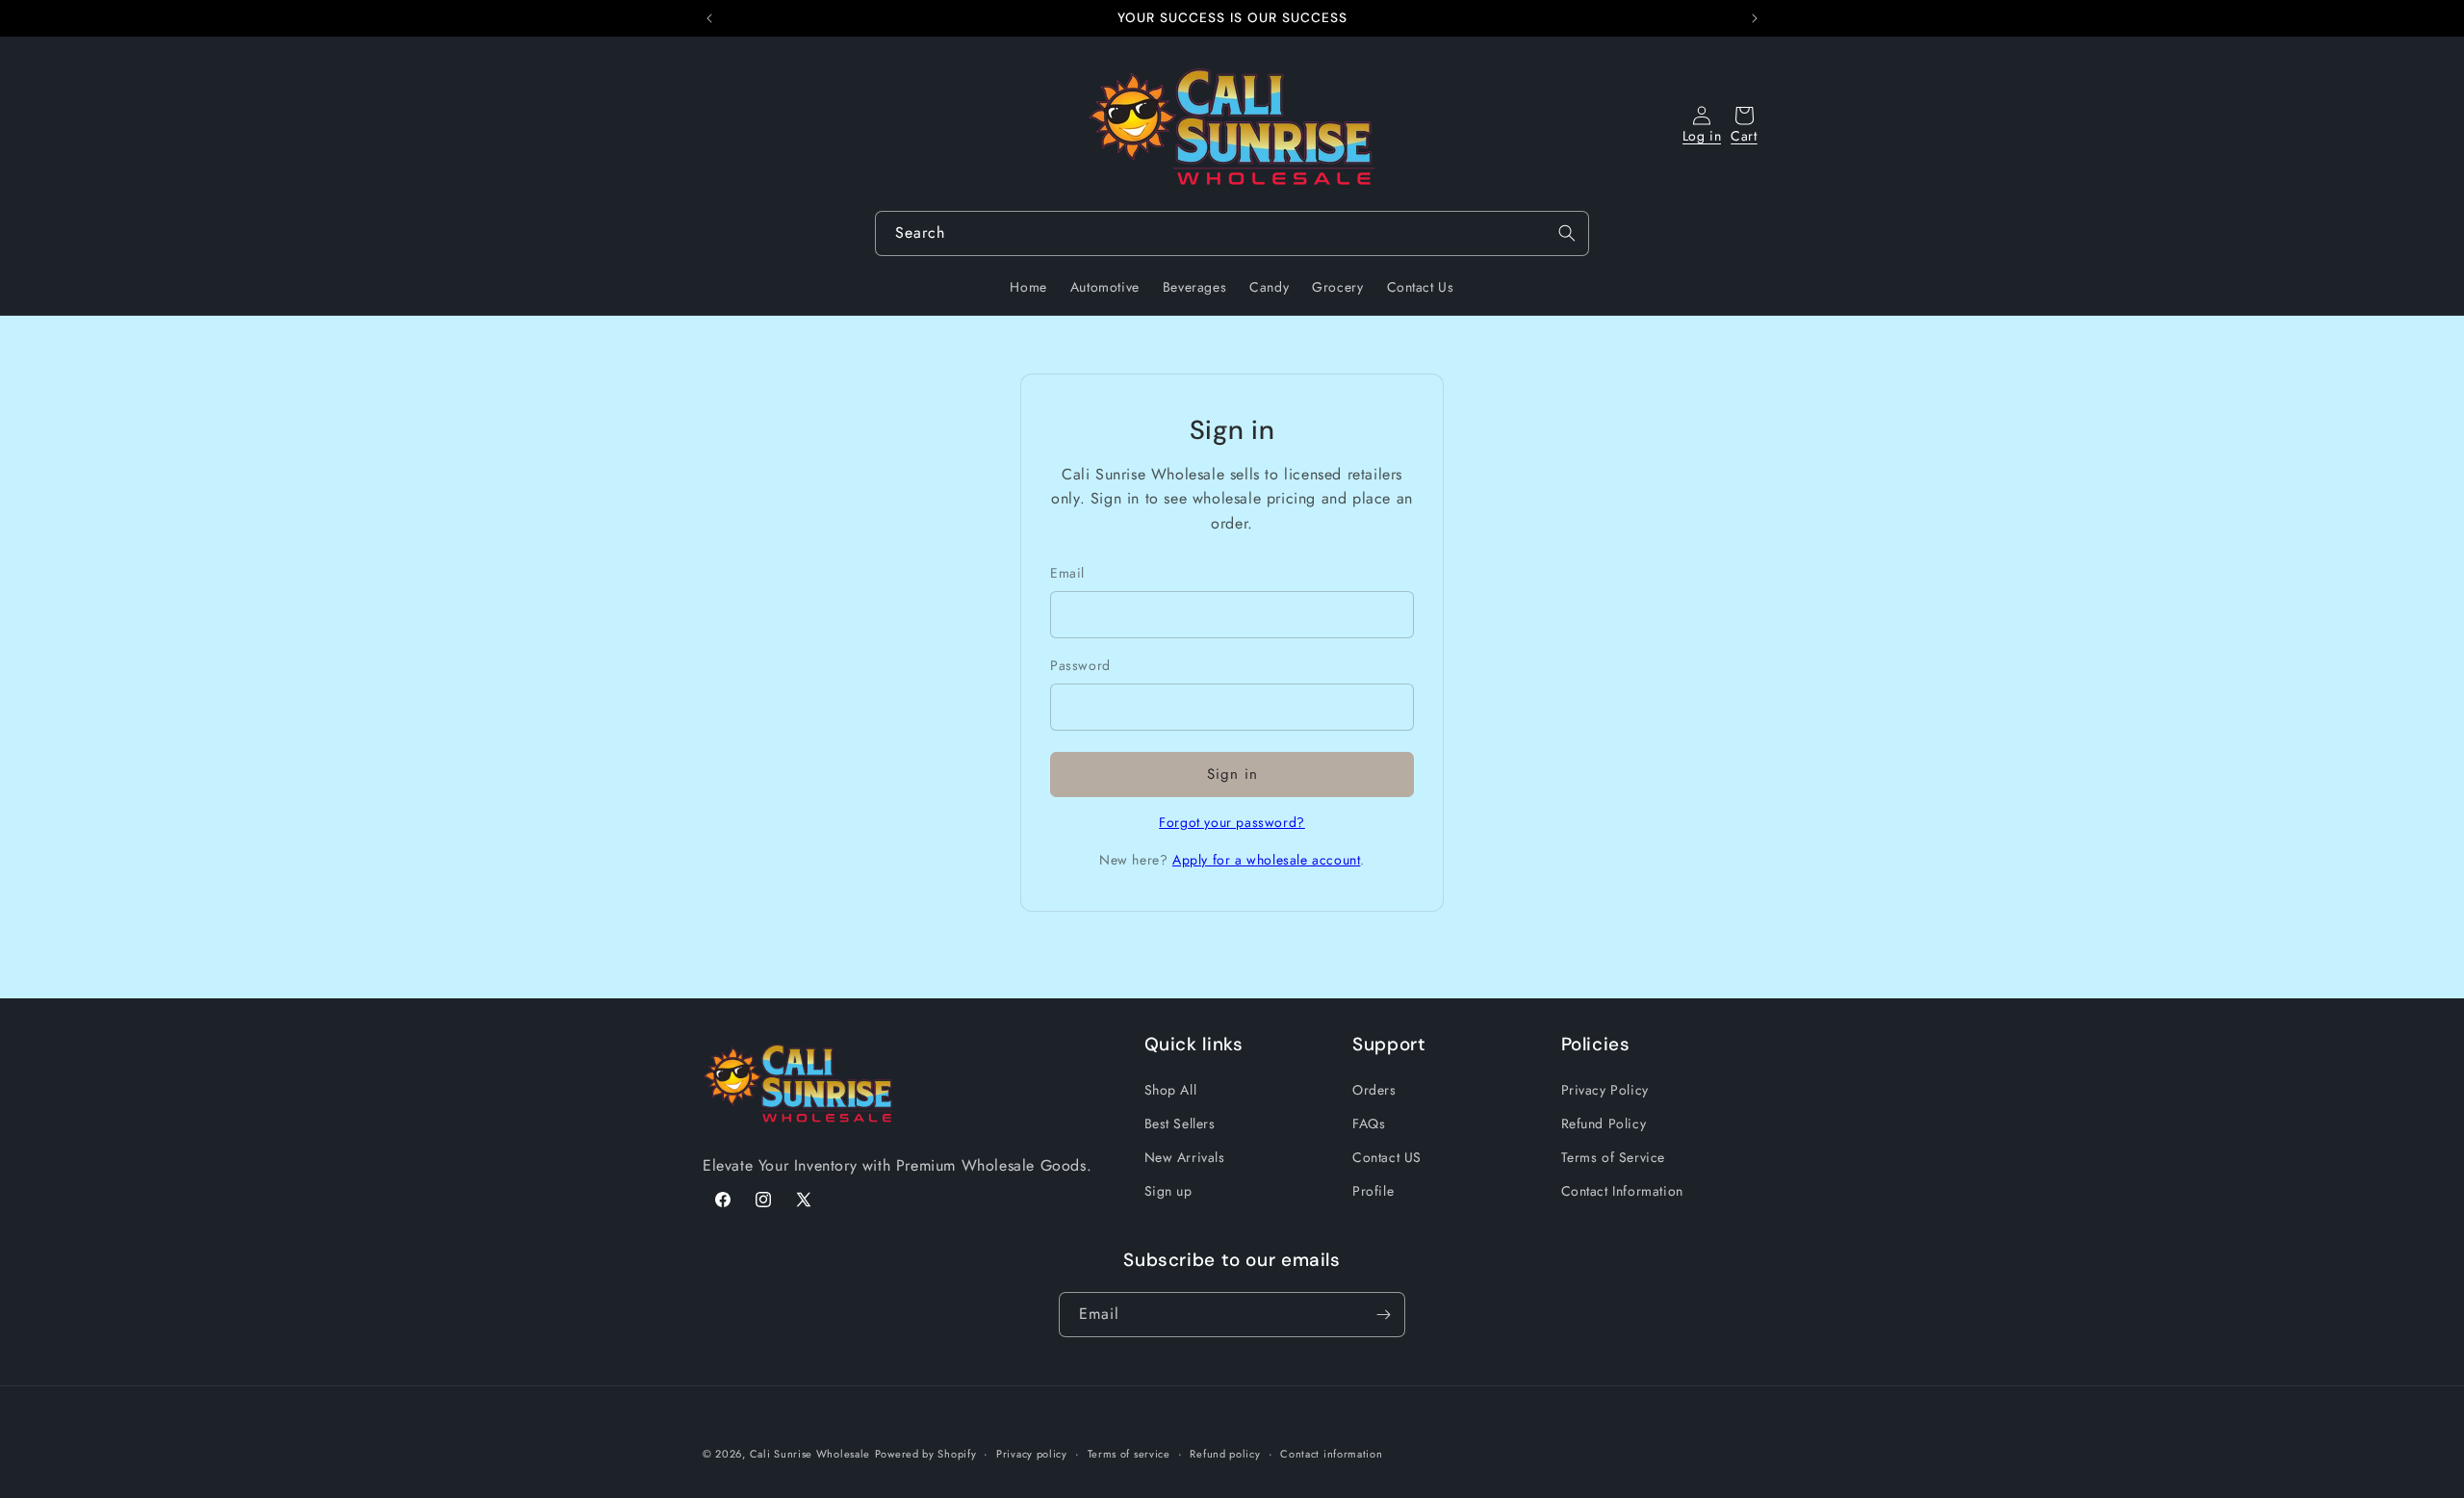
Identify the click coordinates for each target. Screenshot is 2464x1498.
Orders (1374, 1090)
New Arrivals (1185, 1157)
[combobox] (1232, 233)
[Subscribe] (1383, 1315)
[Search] (1567, 233)
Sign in (1232, 774)
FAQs (1369, 1123)
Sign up (1168, 1191)
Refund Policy (1604, 1123)
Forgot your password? (1232, 822)
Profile (1373, 1191)
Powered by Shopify (926, 1454)
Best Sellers (1180, 1123)
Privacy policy (1032, 1454)
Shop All (1171, 1090)
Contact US (1387, 1157)
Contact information (1331, 1454)
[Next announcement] (1755, 18)
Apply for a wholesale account (1266, 860)
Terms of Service (1614, 1157)
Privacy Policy (1605, 1090)
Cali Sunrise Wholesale (810, 1454)
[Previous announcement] (709, 18)
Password (1080, 665)
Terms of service (1129, 1454)
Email (1067, 573)
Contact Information (1622, 1191)
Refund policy (1225, 1454)
